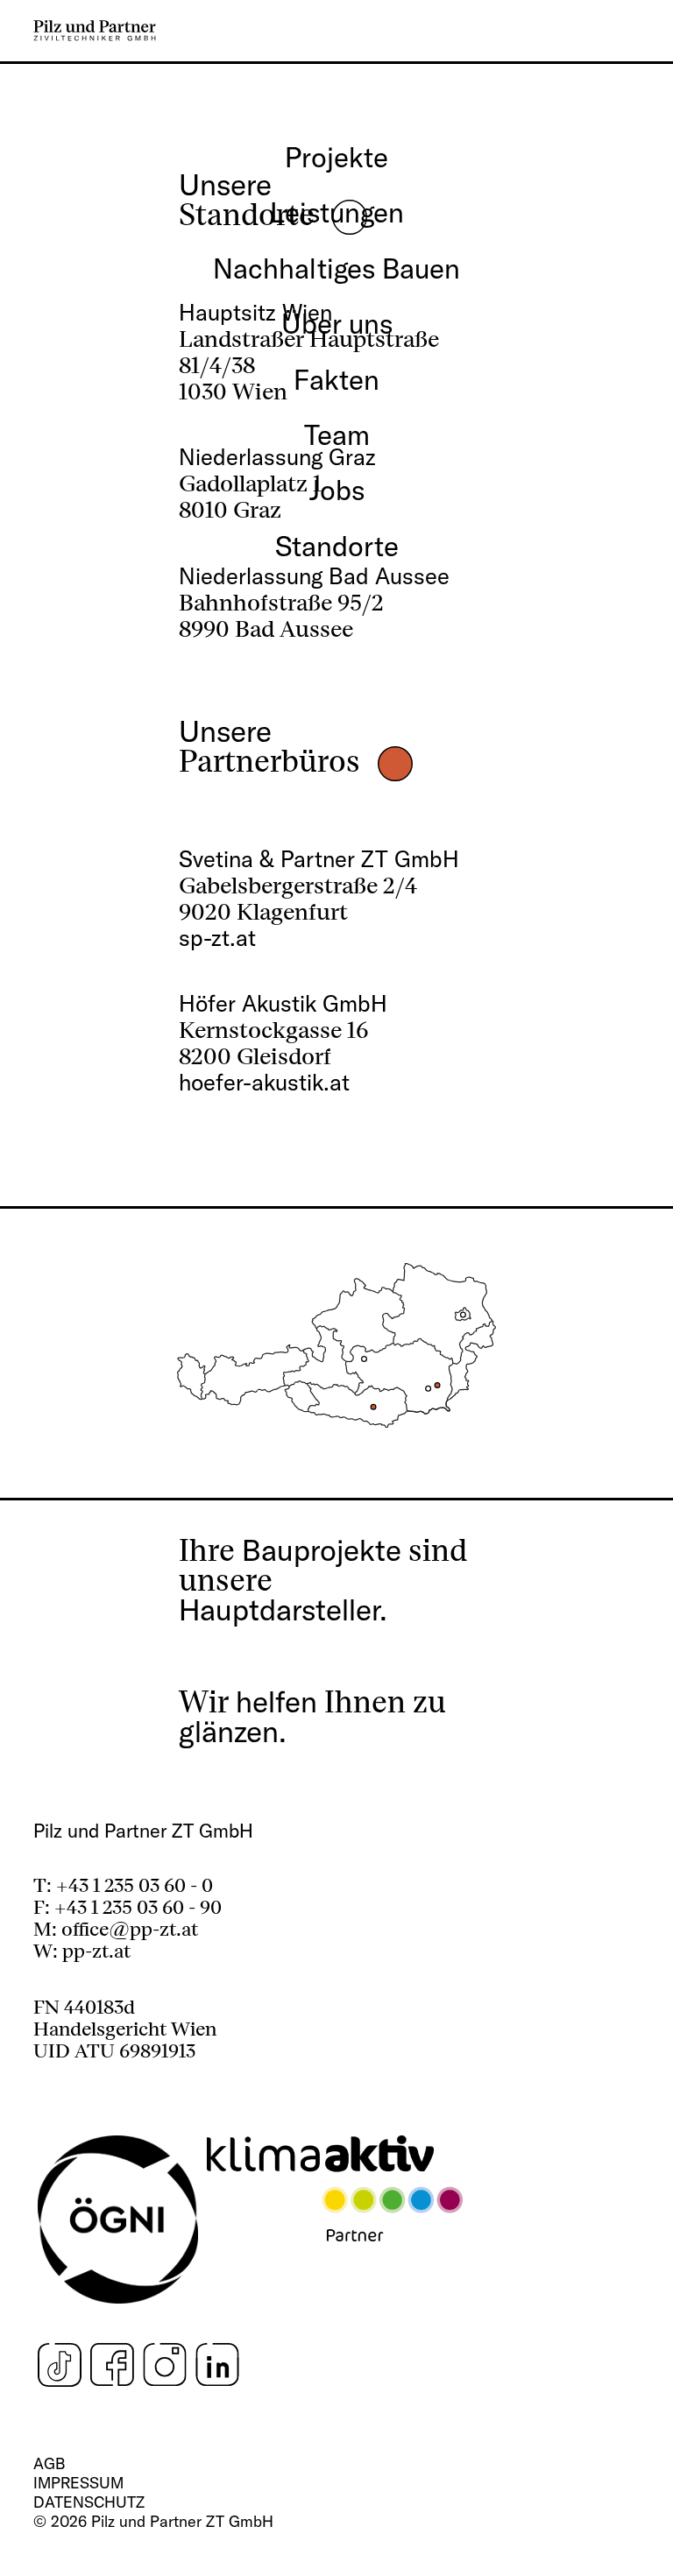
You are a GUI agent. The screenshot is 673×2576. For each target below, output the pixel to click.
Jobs (337, 490)
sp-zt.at (217, 938)
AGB (49, 2463)
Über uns (337, 323)
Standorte (337, 546)
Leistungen (337, 212)
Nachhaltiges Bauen (336, 268)
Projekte (336, 157)
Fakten (336, 379)
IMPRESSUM (78, 2483)
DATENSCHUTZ (89, 2502)
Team (337, 434)
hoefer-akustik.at (264, 1082)
